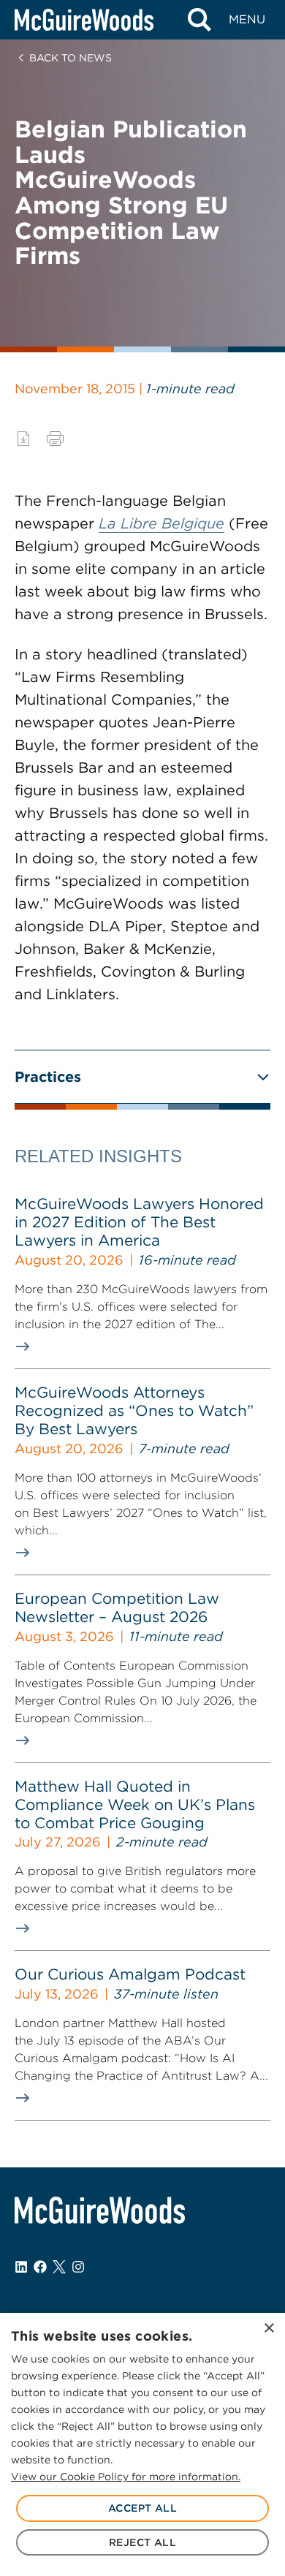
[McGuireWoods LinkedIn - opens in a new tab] (21, 2267)
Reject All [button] (142, 2542)
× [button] (269, 2329)
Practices (48, 1077)
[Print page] (55, 439)
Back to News (71, 58)
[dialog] (142, 2444)
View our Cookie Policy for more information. (126, 2477)
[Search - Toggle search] (199, 20)
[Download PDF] (23, 439)
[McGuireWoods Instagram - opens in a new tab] (78, 2267)
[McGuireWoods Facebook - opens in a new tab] (40, 2267)
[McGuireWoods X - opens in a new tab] (59, 2267)
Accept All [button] (142, 2508)
